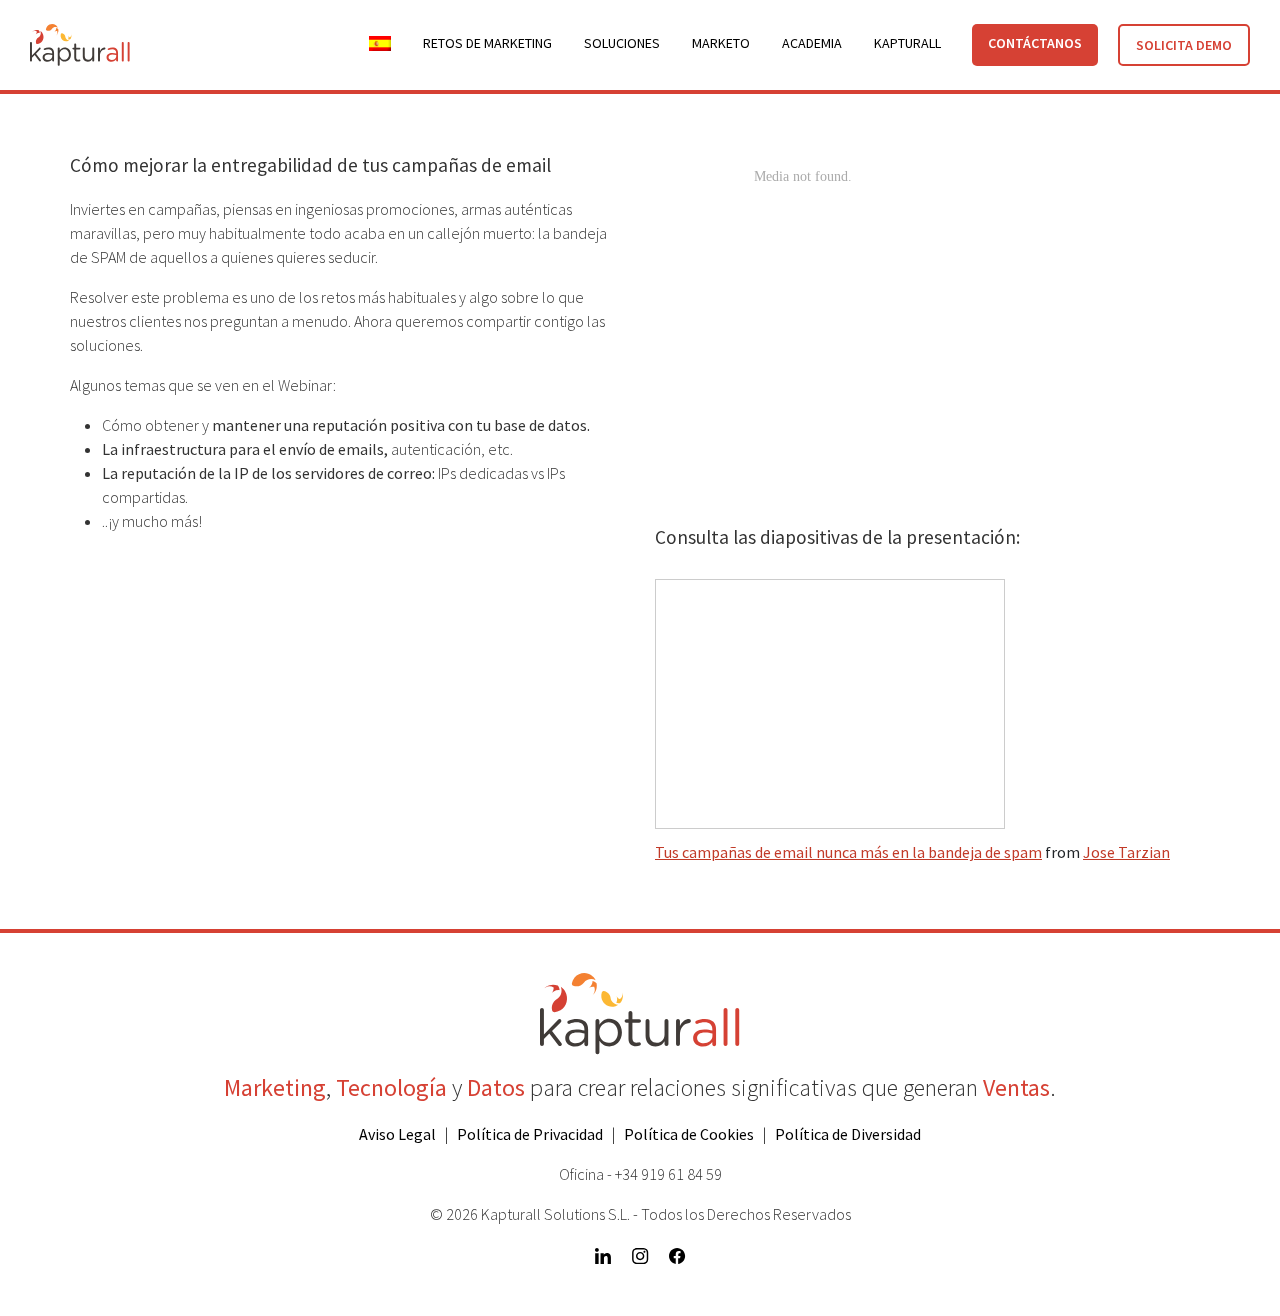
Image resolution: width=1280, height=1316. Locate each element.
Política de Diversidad (848, 1134)
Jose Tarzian (1126, 852)
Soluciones (622, 43)
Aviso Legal (397, 1134)
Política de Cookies (689, 1134)
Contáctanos (1035, 43)
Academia (812, 43)
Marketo (721, 43)
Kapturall (907, 43)
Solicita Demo (1184, 45)
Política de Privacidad (530, 1134)
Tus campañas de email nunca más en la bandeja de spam (848, 852)
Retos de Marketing (487, 43)
